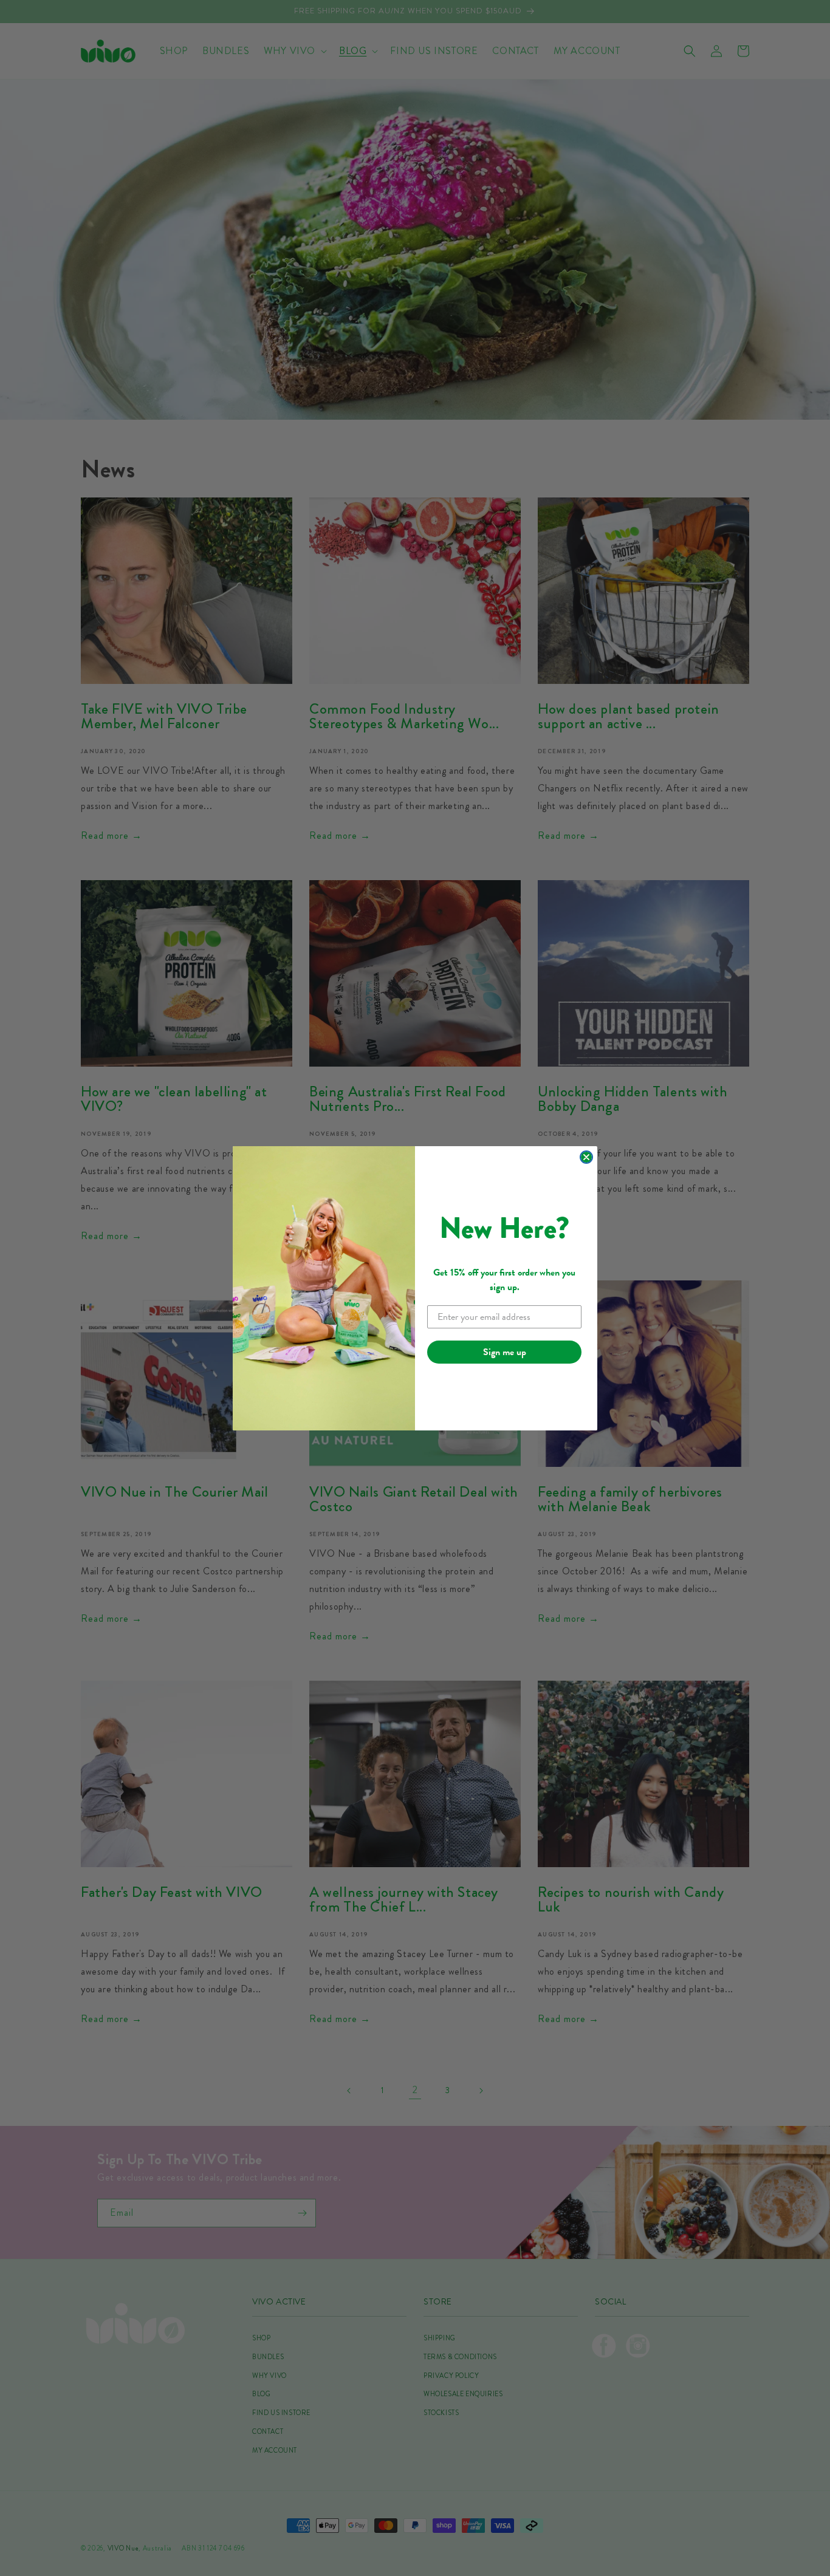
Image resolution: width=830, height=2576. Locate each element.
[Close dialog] (586, 1157)
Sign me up (505, 1352)
